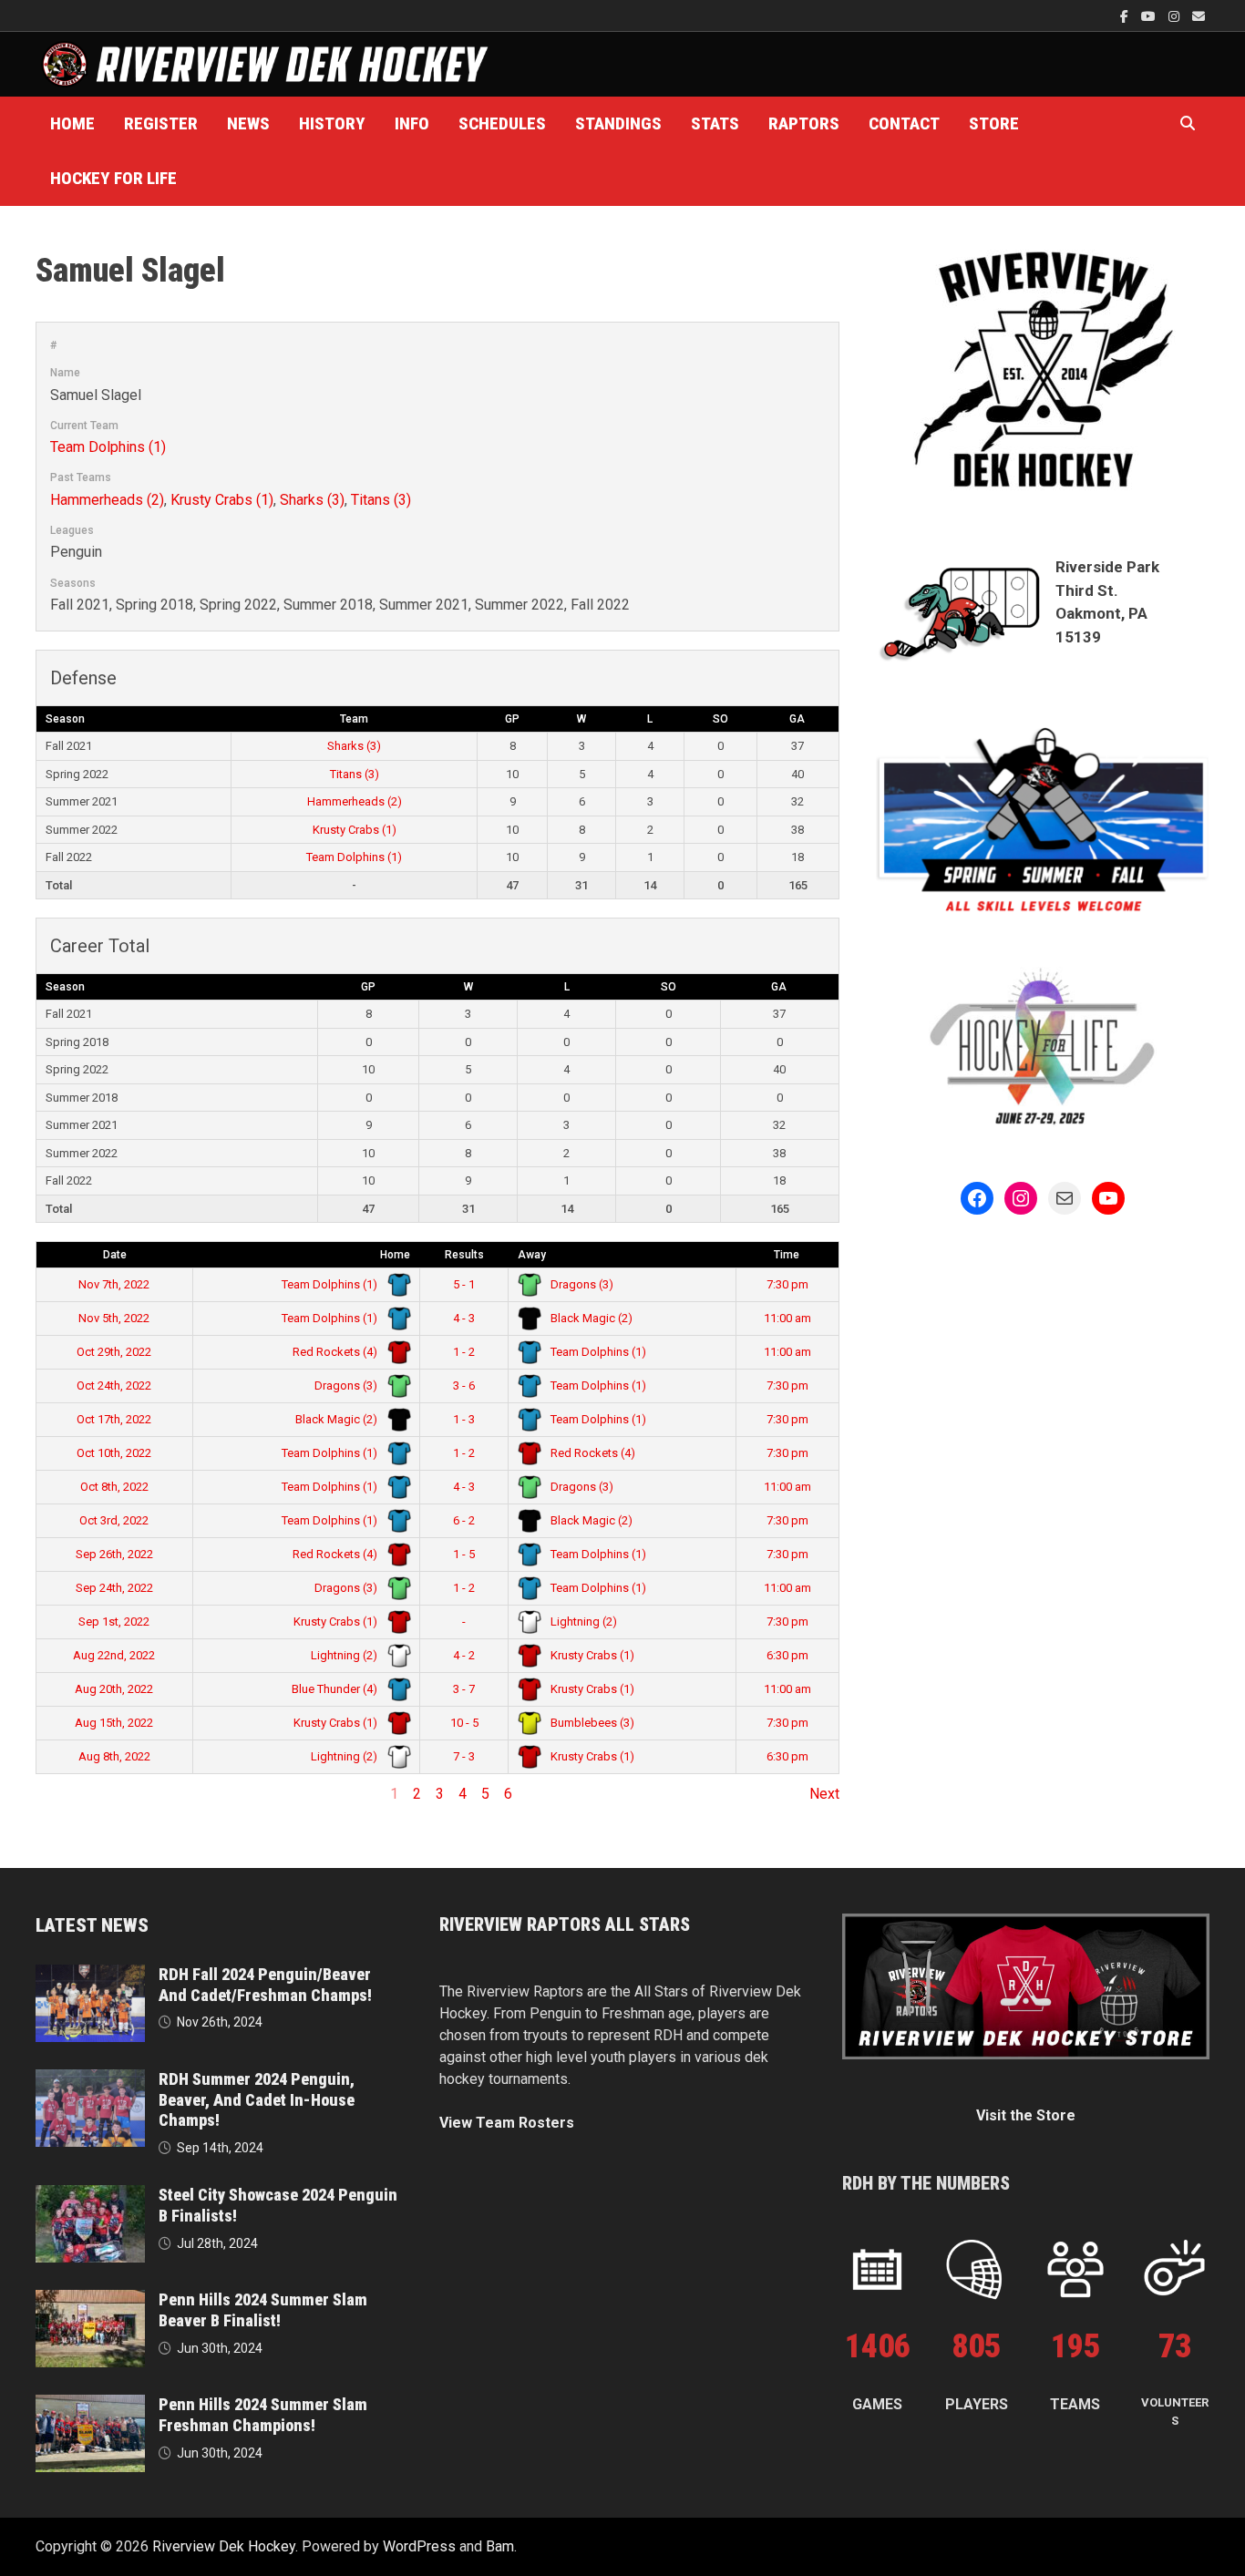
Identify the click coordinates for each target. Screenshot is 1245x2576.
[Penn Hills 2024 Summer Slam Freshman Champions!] (90, 2405)
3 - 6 (464, 1385)
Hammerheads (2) (107, 500)
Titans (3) (381, 500)
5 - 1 (464, 1284)
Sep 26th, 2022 (114, 1554)
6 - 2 (464, 1520)
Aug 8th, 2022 (114, 1756)
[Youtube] (1150, 16)
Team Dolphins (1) (108, 447)
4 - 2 (464, 1655)
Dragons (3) (581, 1284)
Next (824, 1794)
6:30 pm (787, 1655)
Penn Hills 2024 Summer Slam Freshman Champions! (263, 2415)
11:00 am (787, 1318)
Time (787, 1255)
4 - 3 (464, 1318)
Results (464, 1255)
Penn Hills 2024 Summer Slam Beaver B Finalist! (263, 2310)
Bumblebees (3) (591, 1723)
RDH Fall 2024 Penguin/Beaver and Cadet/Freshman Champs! (265, 1985)
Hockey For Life (113, 178)
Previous (64, 1794)
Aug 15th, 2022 (114, 1723)
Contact (904, 123)
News (248, 123)
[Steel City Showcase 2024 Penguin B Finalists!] (90, 2196)
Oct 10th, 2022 (114, 1453)
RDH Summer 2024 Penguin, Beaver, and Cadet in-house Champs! (257, 2100)
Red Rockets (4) (336, 1352)
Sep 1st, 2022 (114, 1622)
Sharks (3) (312, 500)
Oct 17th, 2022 (114, 1419)
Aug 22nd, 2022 (114, 1655)
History (332, 123)
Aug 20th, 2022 (114, 1689)
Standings (618, 123)
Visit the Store (1026, 2115)
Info (412, 123)
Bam (500, 2546)
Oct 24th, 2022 (114, 1385)
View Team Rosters (507, 2123)
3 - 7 (464, 1689)
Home (72, 123)
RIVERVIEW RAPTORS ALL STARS (565, 1924)
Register (161, 123)
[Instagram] (1176, 16)
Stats (715, 123)
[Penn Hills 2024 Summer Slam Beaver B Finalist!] (90, 2300)
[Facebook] (1126, 16)
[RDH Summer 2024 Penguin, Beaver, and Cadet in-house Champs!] (90, 2080)
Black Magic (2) (590, 1318)
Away (532, 1255)
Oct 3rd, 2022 (114, 1520)
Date (115, 1255)
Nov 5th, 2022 (114, 1318)
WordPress (419, 2546)
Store (994, 123)
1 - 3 (464, 1419)
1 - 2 (464, 1352)
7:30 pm (787, 1284)
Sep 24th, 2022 (114, 1588)
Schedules (502, 123)
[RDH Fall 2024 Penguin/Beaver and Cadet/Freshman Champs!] (90, 1975)
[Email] (1199, 16)
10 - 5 (464, 1723)
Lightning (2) (582, 1622)
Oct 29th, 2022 (114, 1352)
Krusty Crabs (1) (222, 500)
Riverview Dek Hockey (224, 2546)
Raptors (804, 123)
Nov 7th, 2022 (114, 1284)
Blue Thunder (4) (336, 1689)
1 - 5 (464, 1554)
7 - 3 (464, 1756)
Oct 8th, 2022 (114, 1487)
